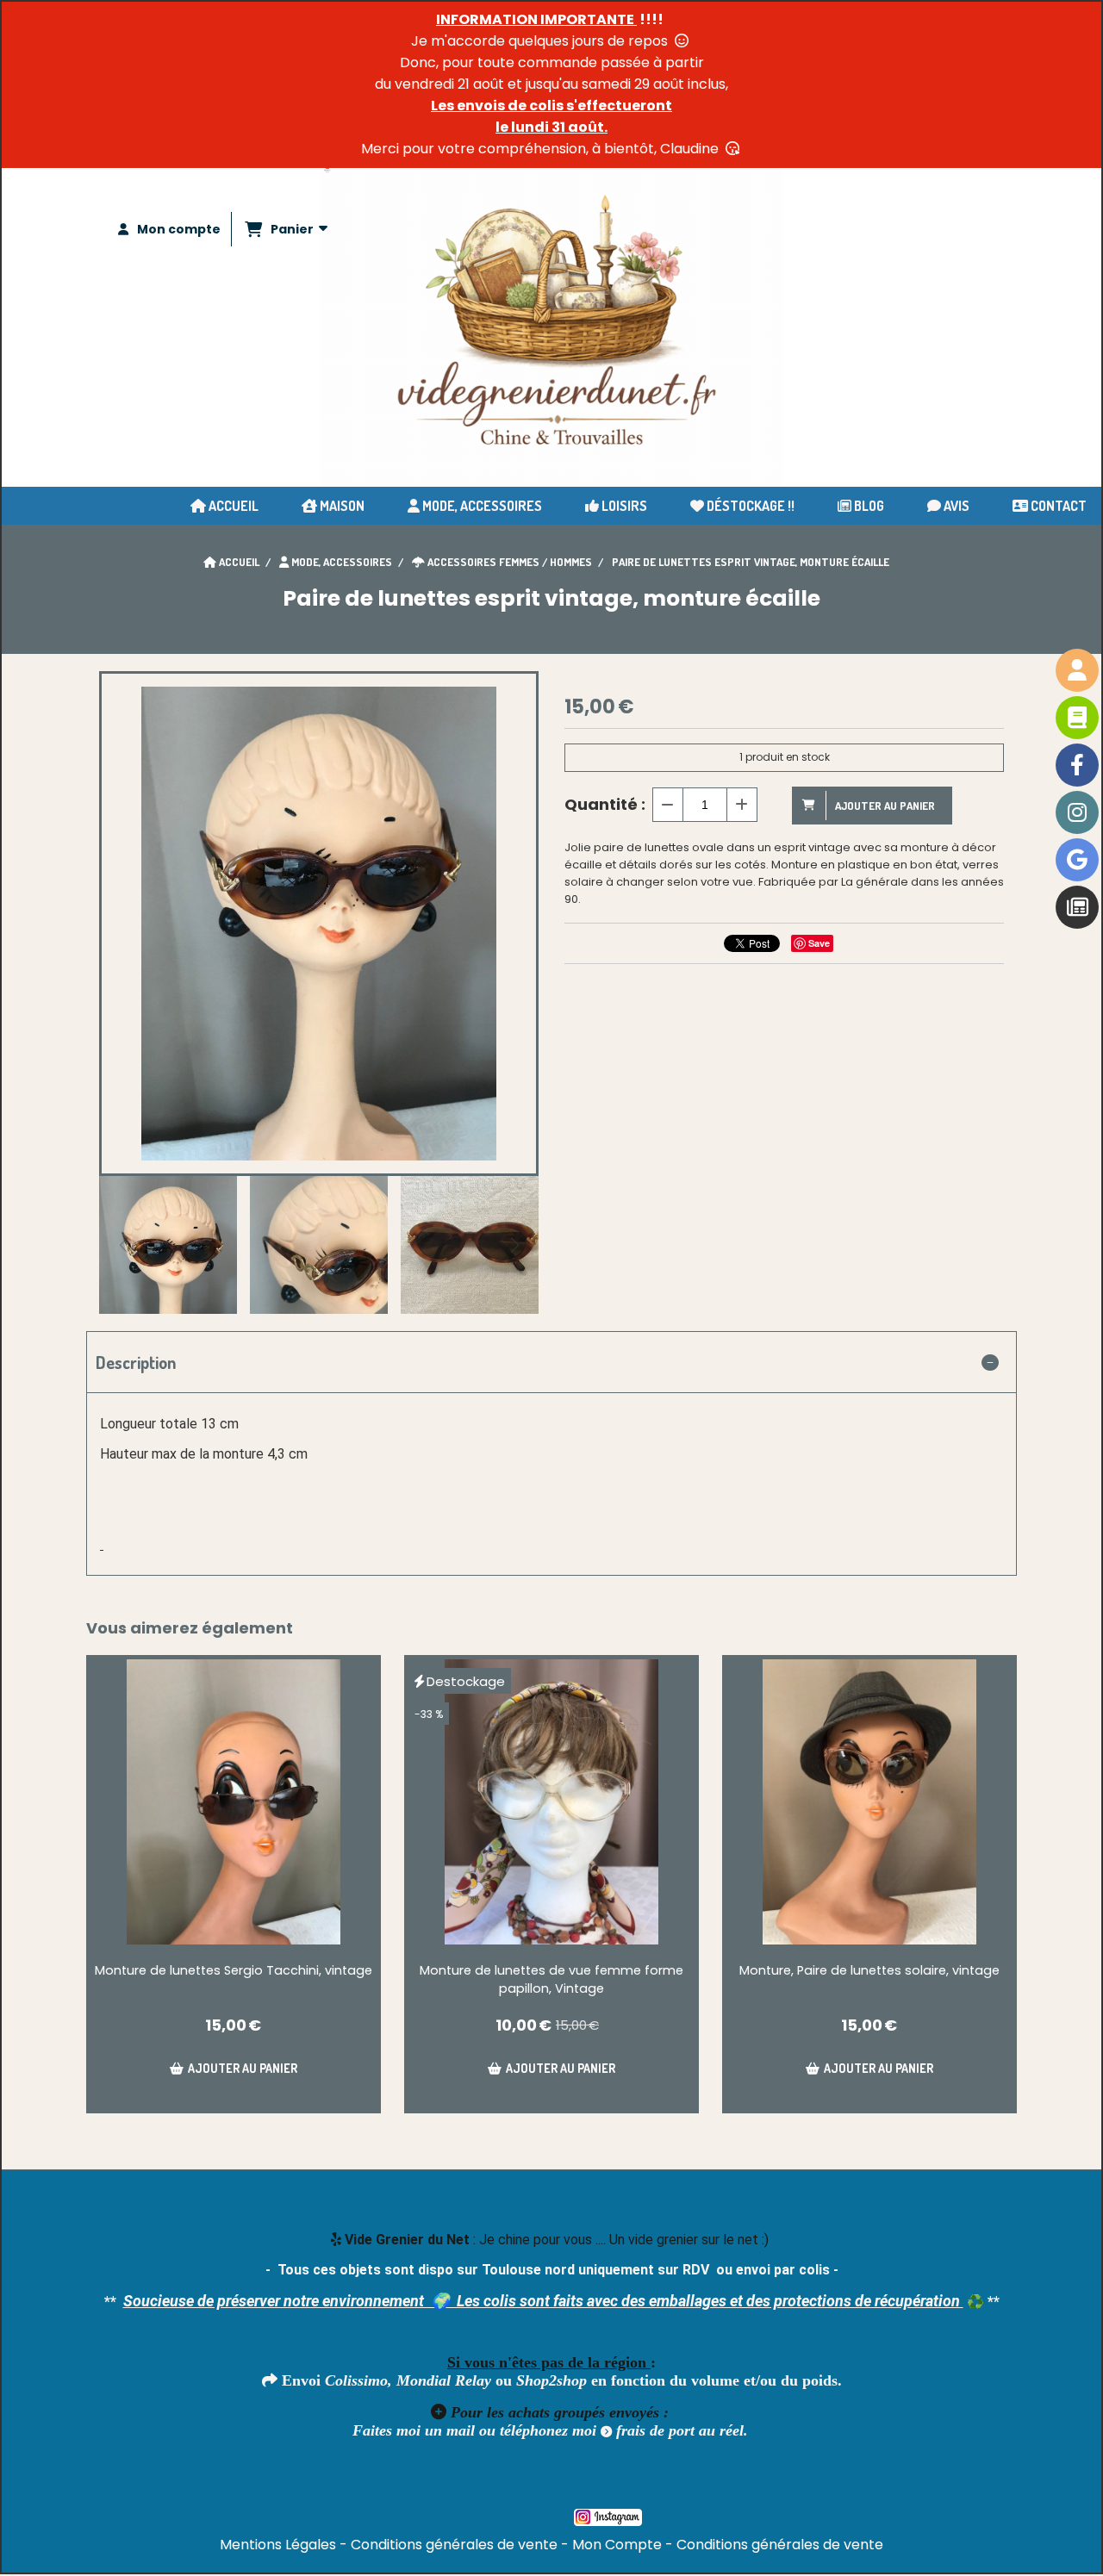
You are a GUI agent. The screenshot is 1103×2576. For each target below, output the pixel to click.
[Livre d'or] (1077, 718)
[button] (514, 1245)
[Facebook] (1077, 765)
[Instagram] (1077, 812)
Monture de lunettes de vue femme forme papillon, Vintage (551, 1979)
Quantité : (605, 804)
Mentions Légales (278, 2545)
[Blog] (1077, 907)
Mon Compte (617, 2545)
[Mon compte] (1077, 670)
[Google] (1077, 860)
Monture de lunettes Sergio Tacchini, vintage (234, 1970)
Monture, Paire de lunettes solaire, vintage (869, 1970)
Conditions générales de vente (454, 2545)
